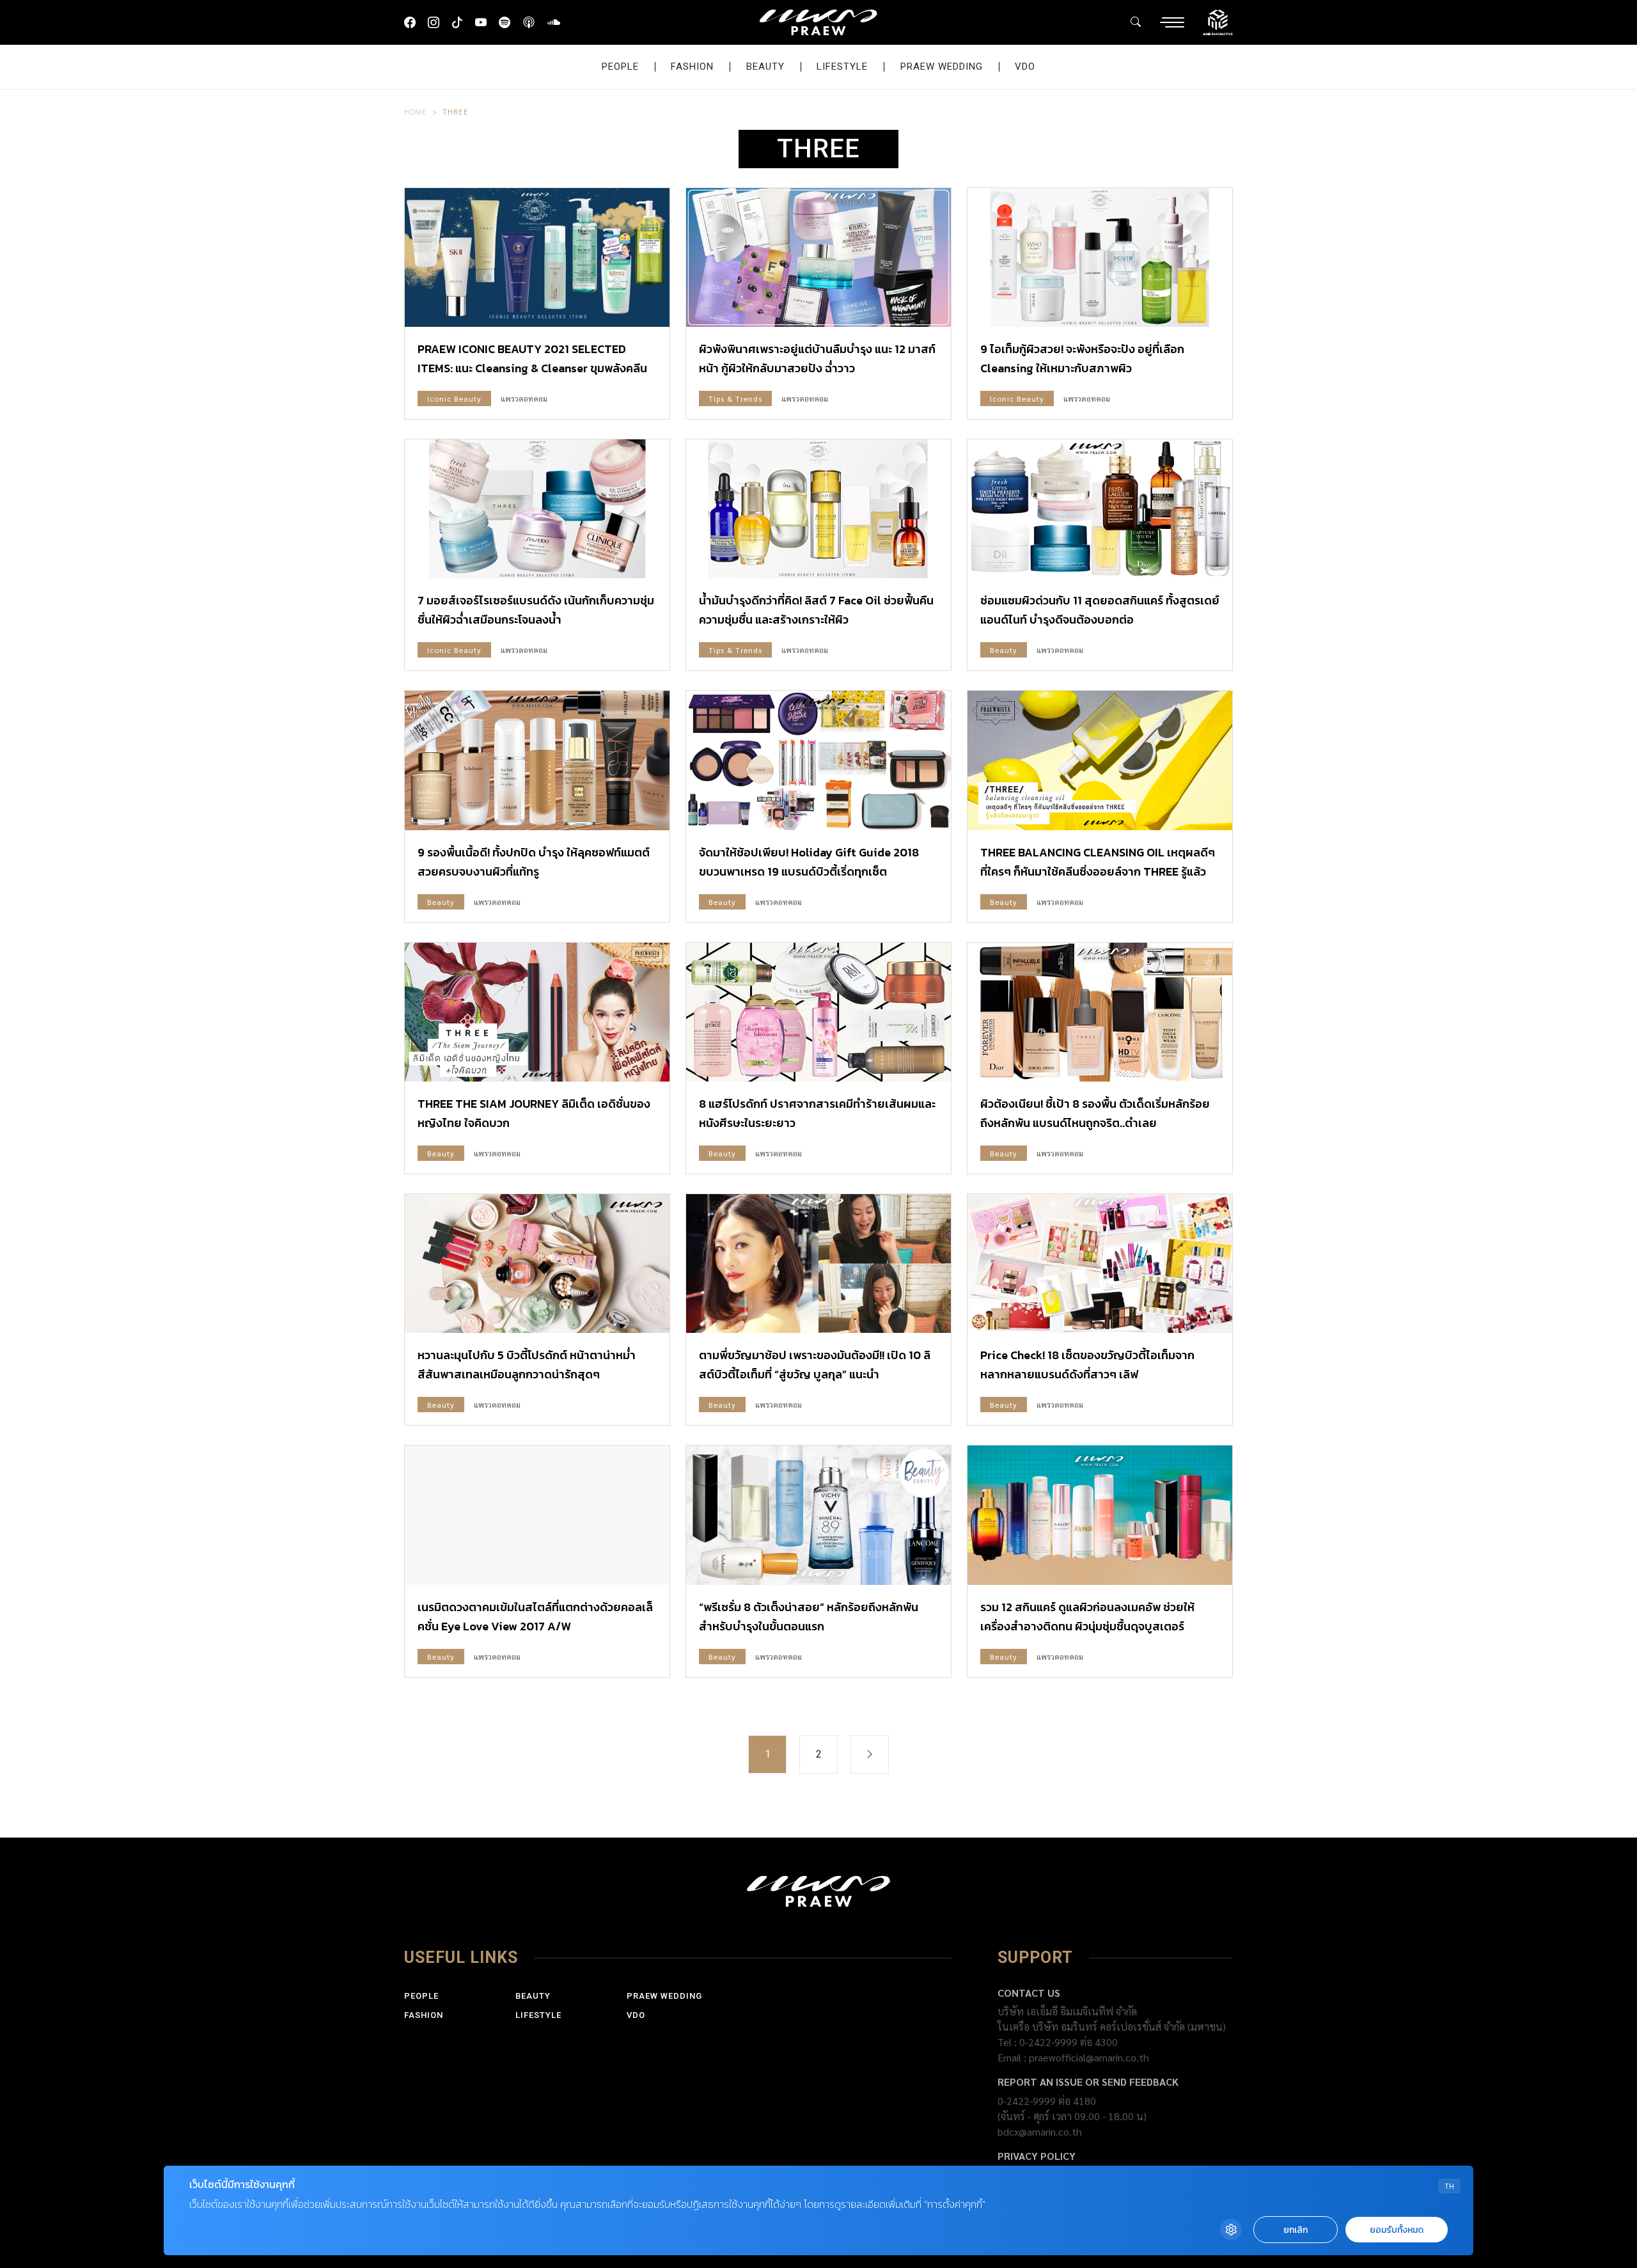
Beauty (765, 67)
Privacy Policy (1037, 2156)
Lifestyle (842, 67)
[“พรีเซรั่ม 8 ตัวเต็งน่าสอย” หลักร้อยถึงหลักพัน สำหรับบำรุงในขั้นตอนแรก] (818, 1515)
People (620, 67)
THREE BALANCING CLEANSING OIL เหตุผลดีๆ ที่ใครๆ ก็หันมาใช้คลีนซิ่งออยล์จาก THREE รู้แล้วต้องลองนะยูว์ (1098, 871)
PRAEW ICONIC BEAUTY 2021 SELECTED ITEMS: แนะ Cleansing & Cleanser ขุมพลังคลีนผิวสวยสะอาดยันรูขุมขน (532, 368)
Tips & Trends (735, 398)
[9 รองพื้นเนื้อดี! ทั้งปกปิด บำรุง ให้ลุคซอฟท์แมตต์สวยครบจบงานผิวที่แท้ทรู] (537, 760)
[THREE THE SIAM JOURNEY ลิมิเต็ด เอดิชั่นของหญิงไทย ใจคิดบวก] (537, 1012)
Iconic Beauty (454, 398)
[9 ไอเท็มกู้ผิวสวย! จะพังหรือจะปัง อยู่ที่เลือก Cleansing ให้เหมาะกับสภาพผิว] (1100, 257)
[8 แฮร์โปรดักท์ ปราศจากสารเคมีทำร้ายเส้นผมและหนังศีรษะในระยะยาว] (818, 1012)
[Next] (870, 1754)
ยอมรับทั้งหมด (1397, 2230)
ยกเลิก (1296, 2230)
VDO (1025, 67)
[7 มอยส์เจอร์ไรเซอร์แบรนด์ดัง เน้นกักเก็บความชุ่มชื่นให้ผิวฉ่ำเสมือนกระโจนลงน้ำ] (537, 509)
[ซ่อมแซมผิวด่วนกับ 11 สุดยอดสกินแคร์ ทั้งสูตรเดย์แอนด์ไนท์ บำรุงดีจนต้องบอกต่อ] (1100, 509)
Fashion (692, 67)
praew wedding (942, 67)
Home (416, 111)
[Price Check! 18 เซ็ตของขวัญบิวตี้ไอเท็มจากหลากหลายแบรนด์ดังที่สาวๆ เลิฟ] (1100, 1264)
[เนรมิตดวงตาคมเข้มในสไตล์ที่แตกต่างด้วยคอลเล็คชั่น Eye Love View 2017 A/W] (537, 1515)
